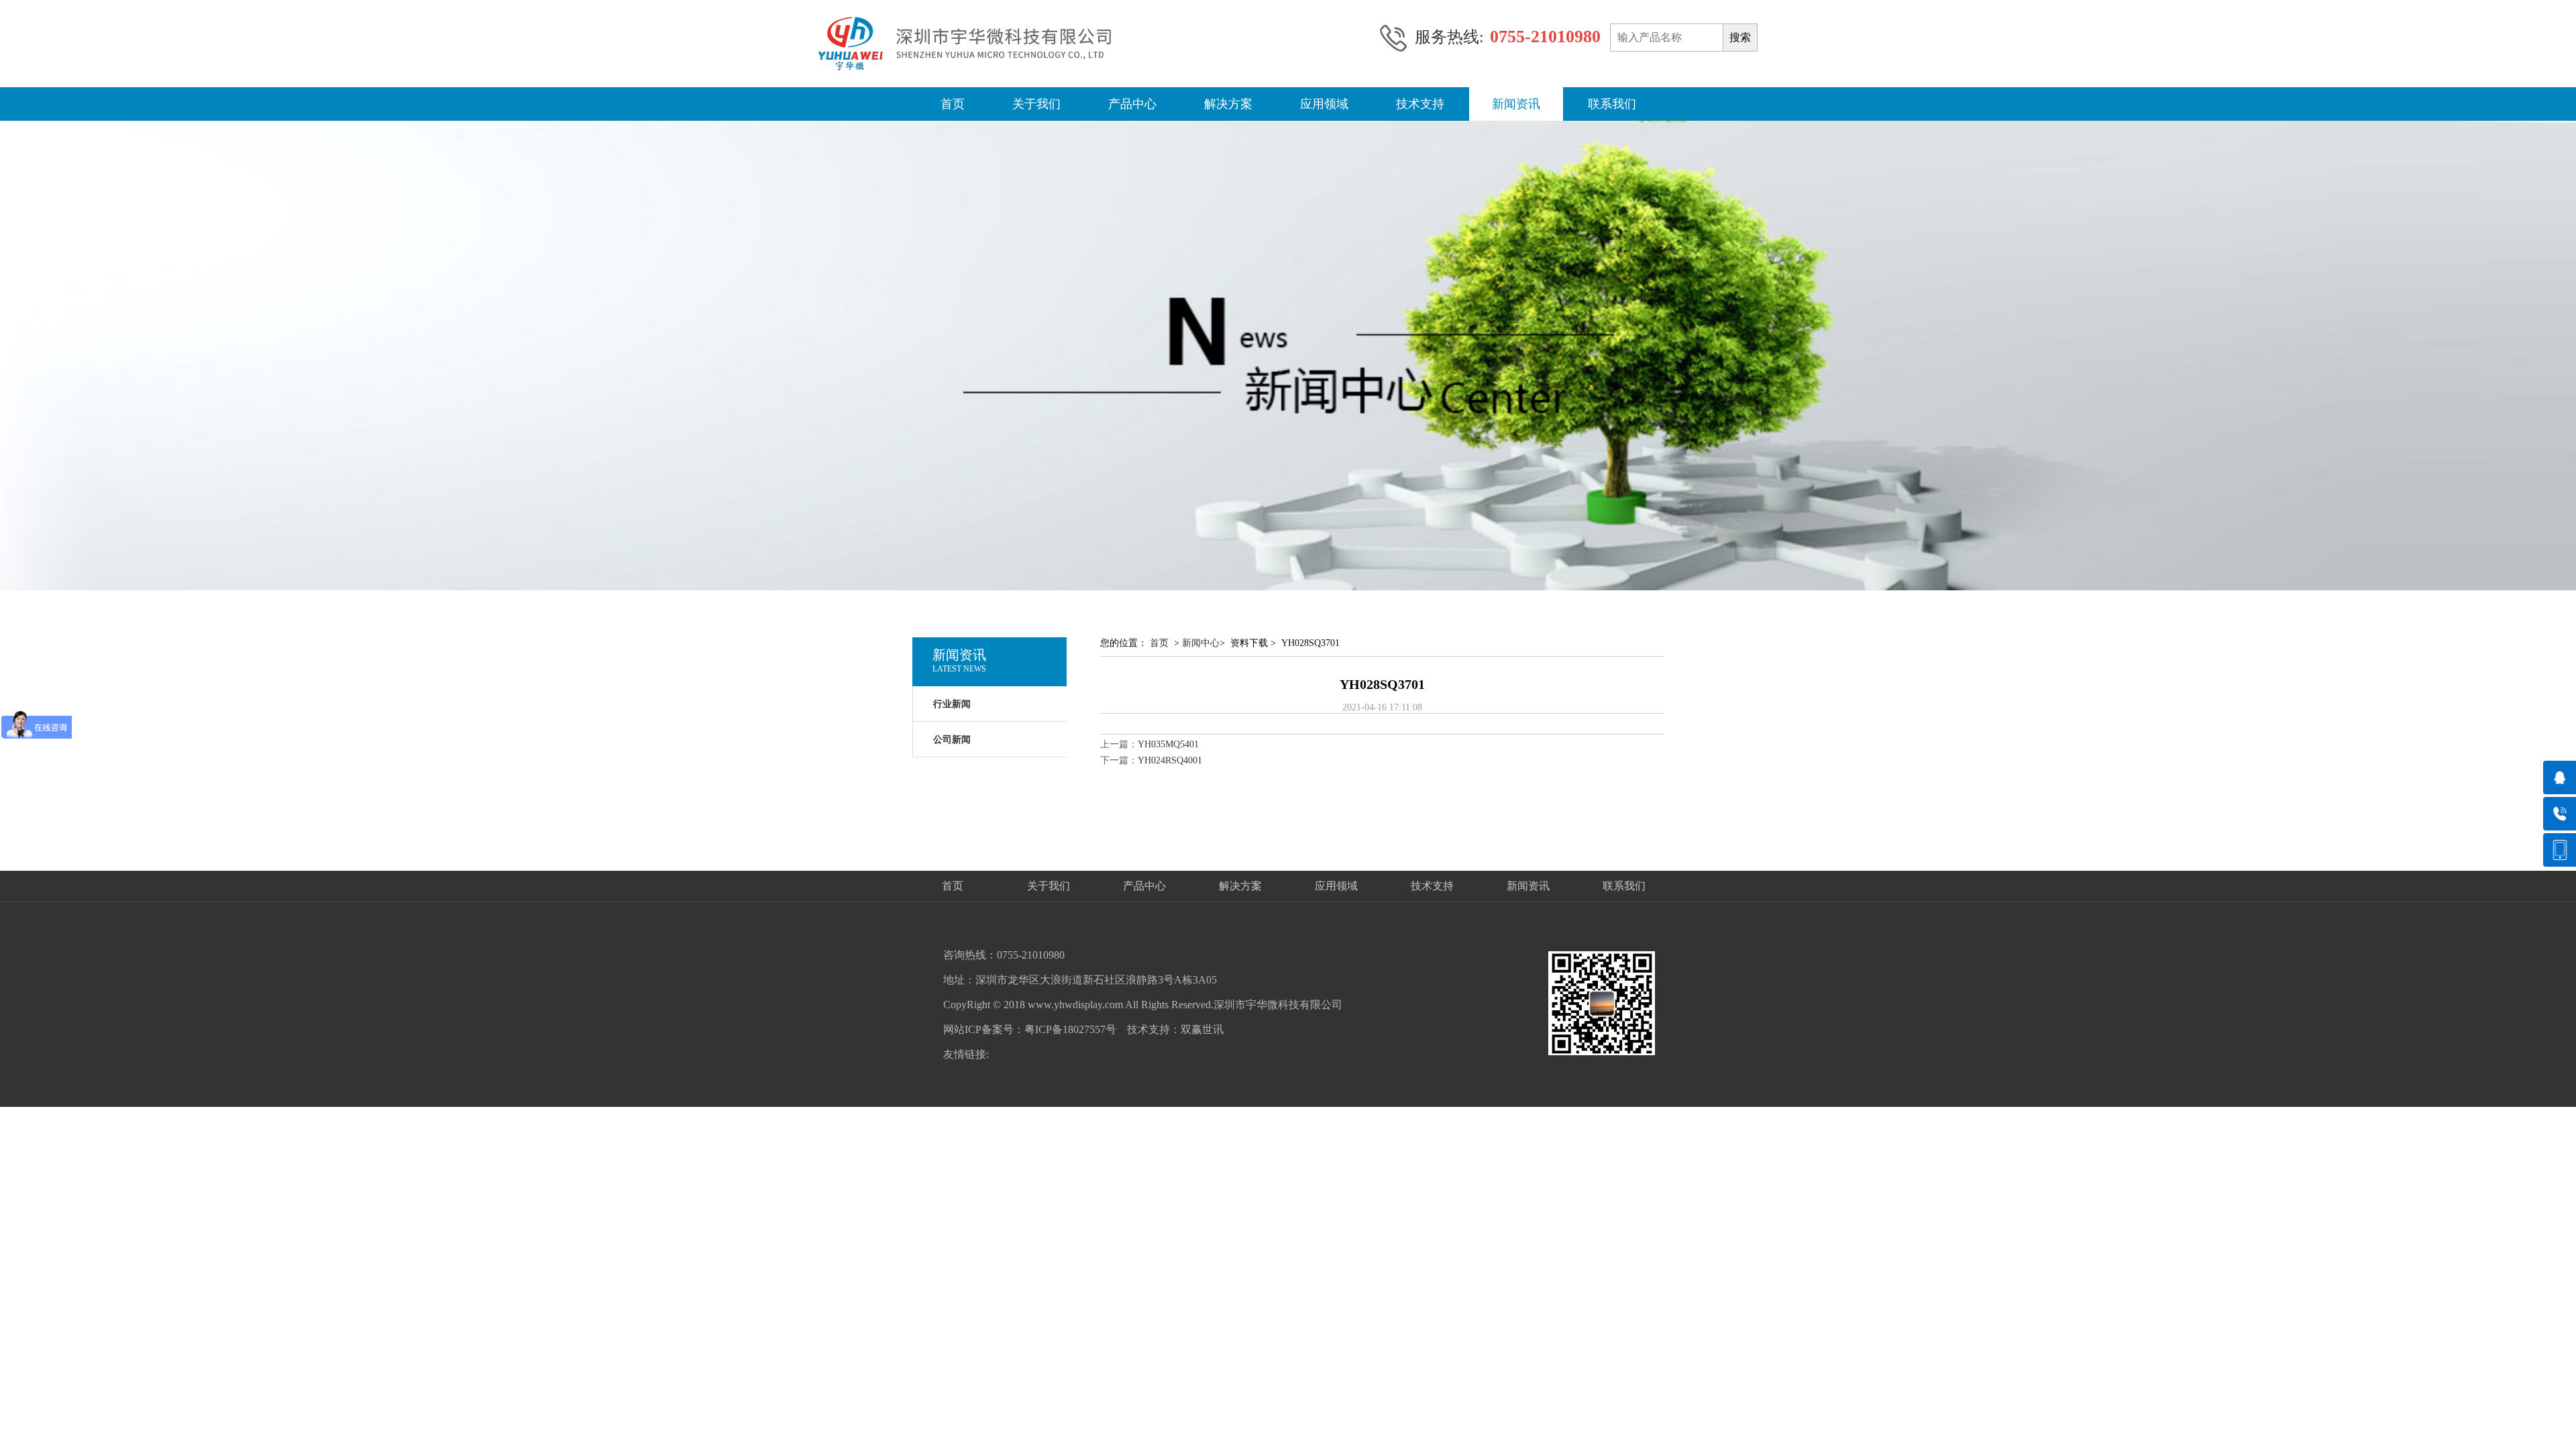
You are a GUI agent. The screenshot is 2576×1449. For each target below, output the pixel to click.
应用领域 (1324, 104)
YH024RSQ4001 (1170, 760)
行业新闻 (952, 704)
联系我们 (1612, 104)
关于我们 (1036, 104)
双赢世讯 (1202, 1029)
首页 (953, 104)
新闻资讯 (1516, 104)
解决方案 (1228, 104)
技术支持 (1420, 104)
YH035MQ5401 (1168, 744)
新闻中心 (1201, 643)
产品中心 (1132, 104)
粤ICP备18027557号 (1070, 1029)
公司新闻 (952, 740)
